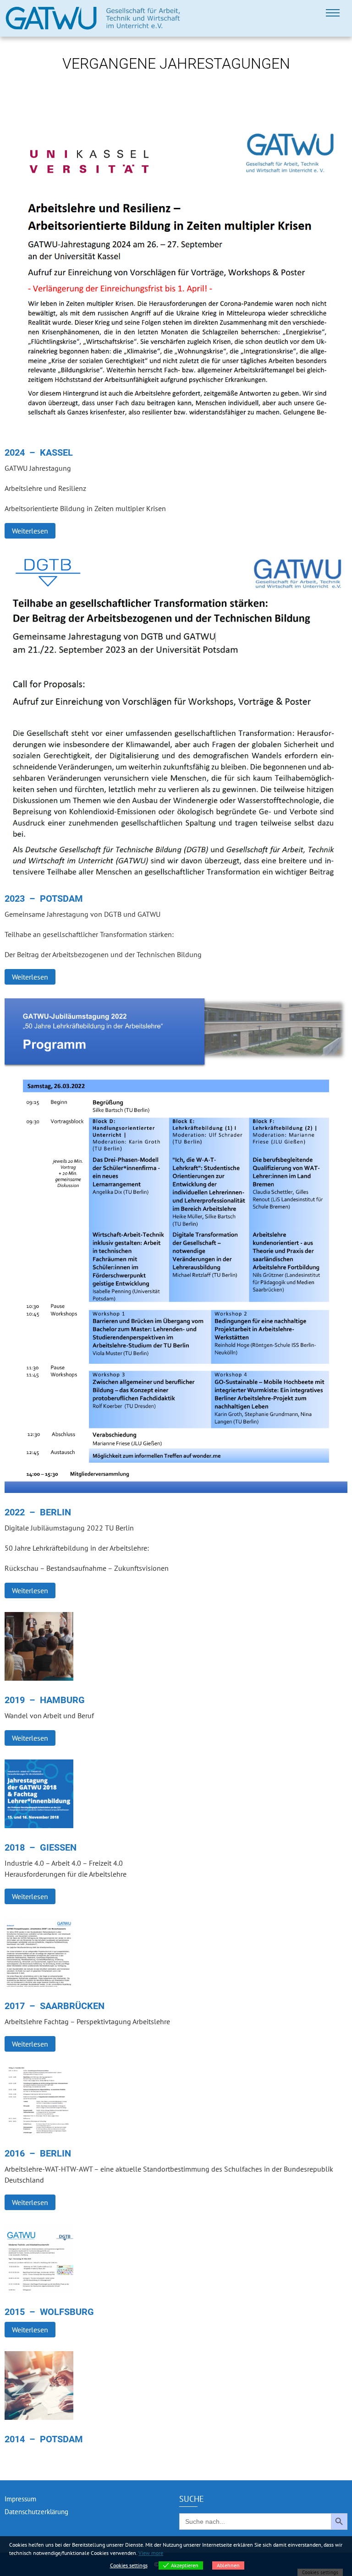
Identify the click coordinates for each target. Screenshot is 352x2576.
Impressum (20, 2499)
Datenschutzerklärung (36, 2512)
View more (151, 2553)
